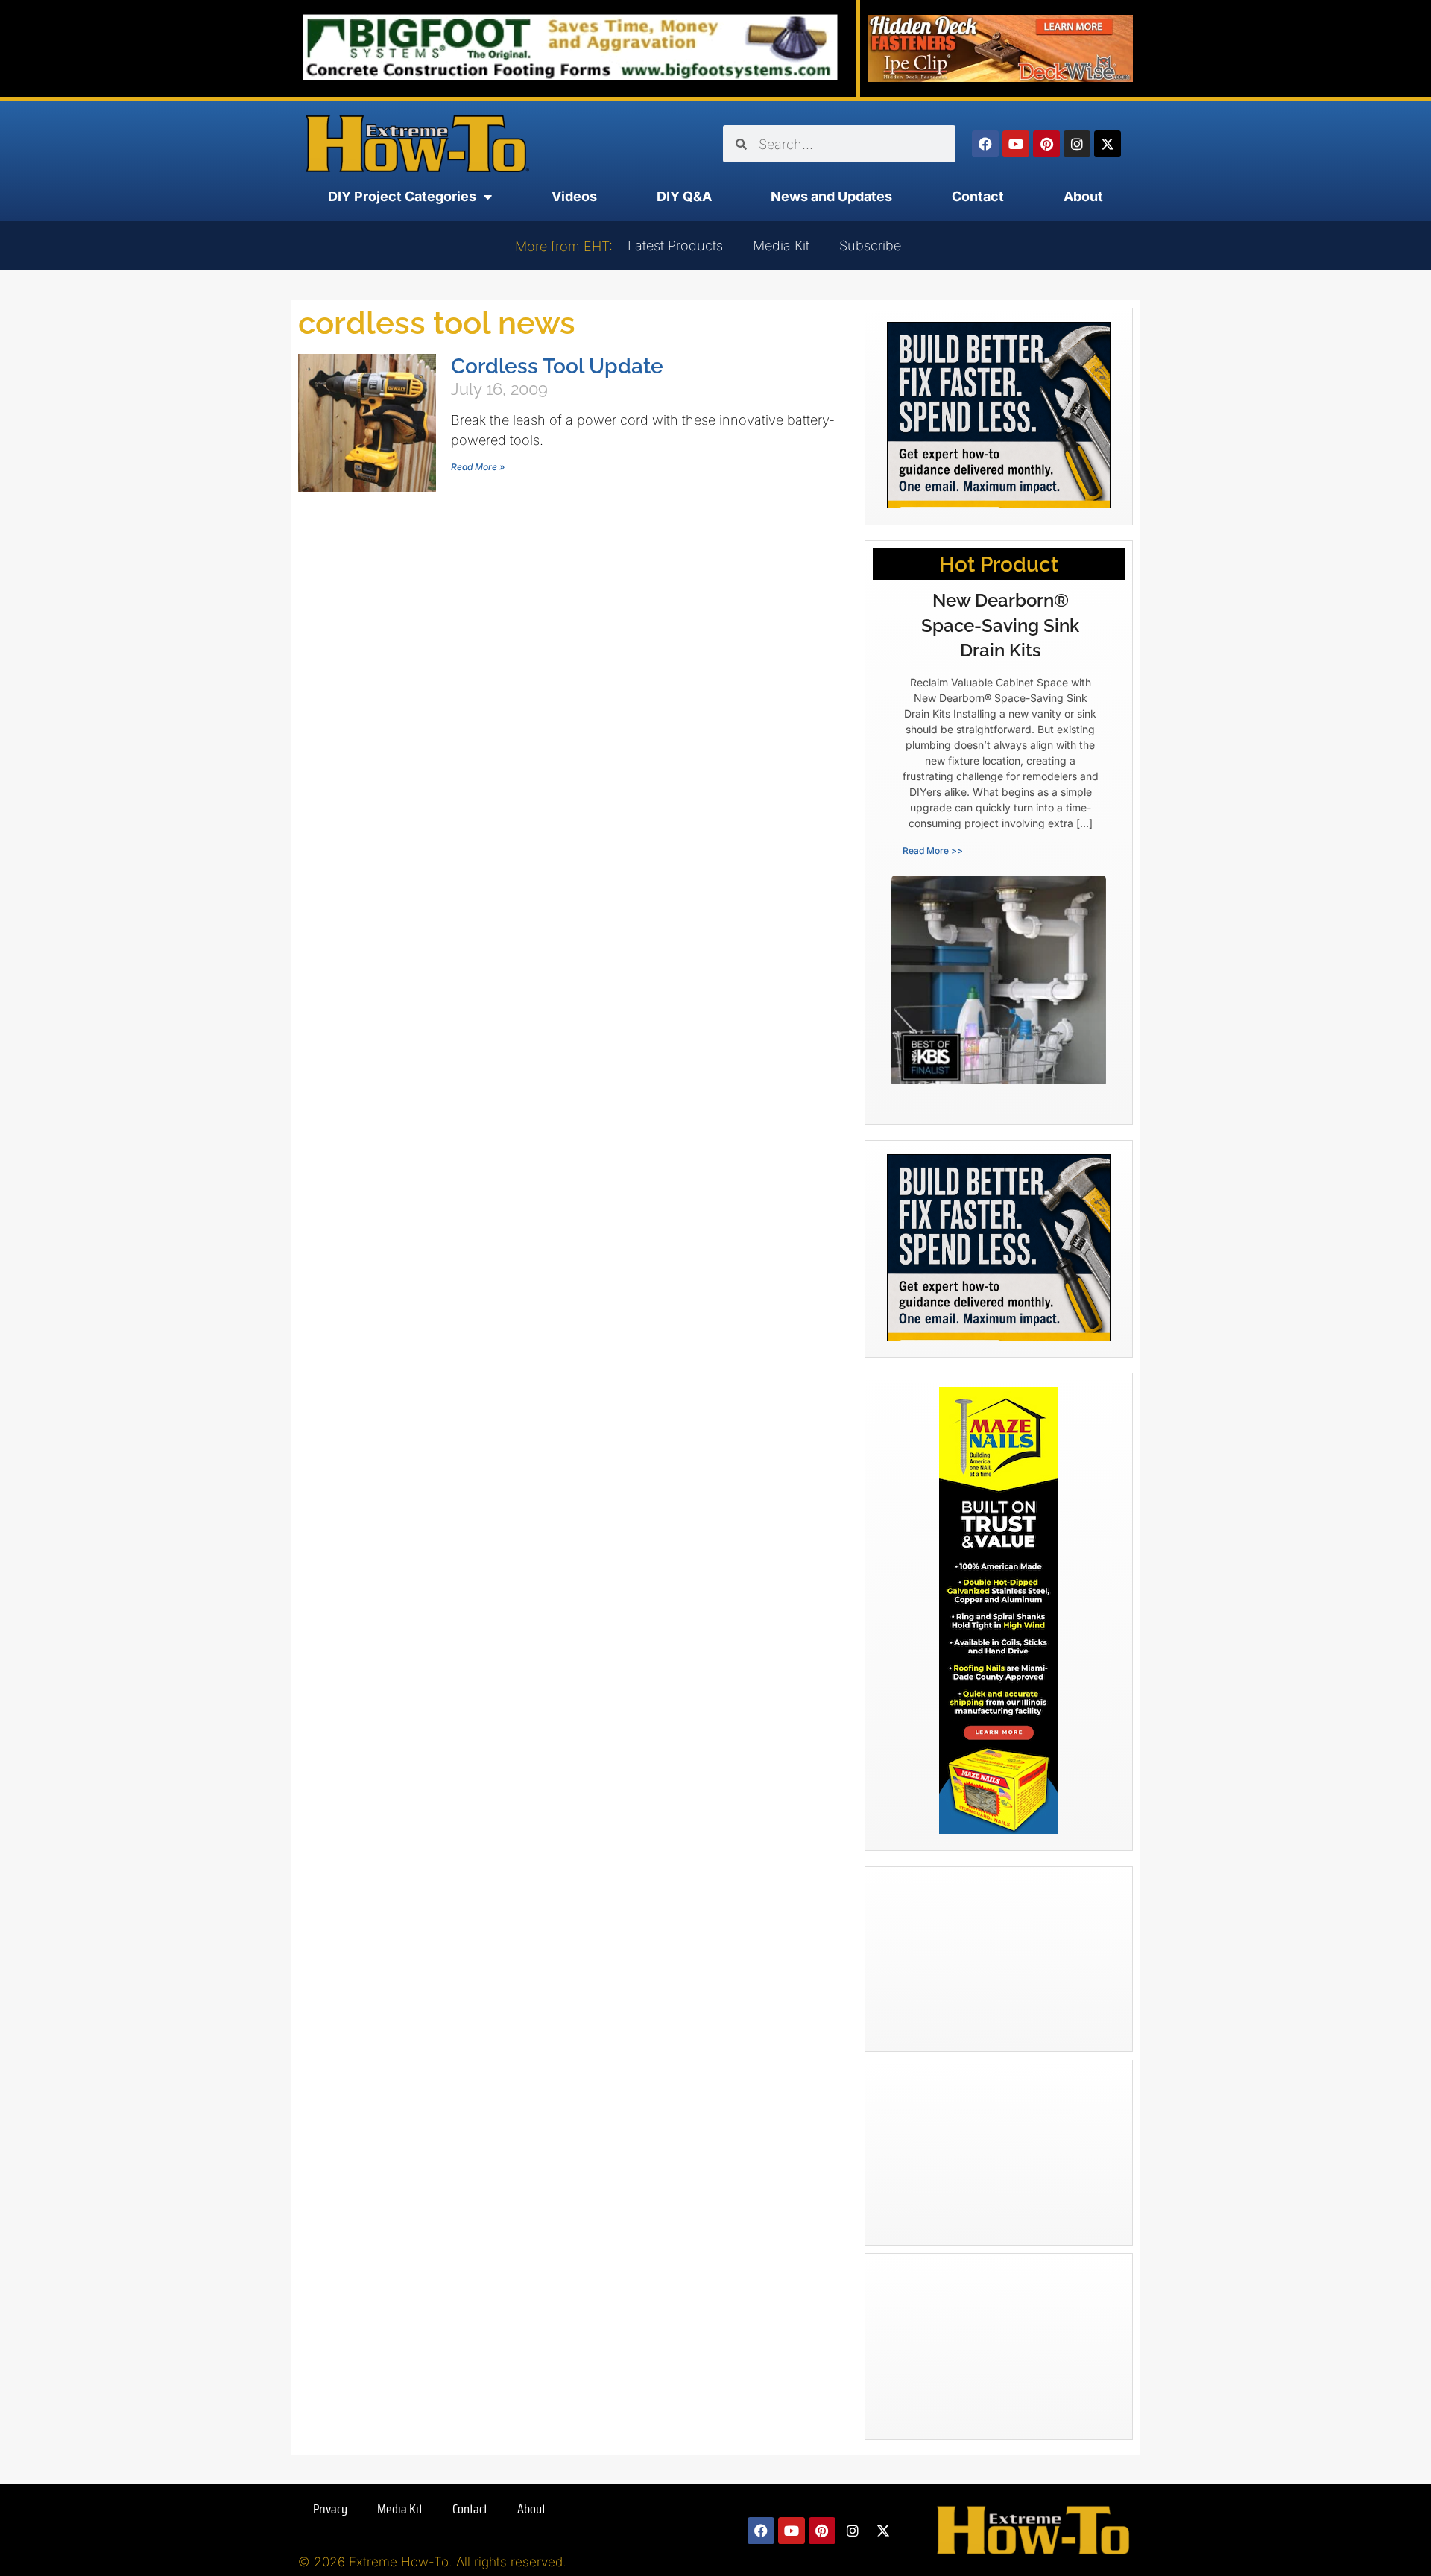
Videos (574, 196)
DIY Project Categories (402, 196)
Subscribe (870, 246)
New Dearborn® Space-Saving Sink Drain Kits (1000, 625)
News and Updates (831, 196)
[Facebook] (985, 144)
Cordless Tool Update (557, 366)
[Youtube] (1016, 144)
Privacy (330, 2509)
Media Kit (781, 246)
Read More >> (933, 851)
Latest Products (675, 246)
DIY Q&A (684, 196)
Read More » (478, 467)
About (1083, 196)
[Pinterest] (1046, 144)
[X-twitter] (1108, 144)
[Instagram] (1077, 144)
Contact (978, 196)
